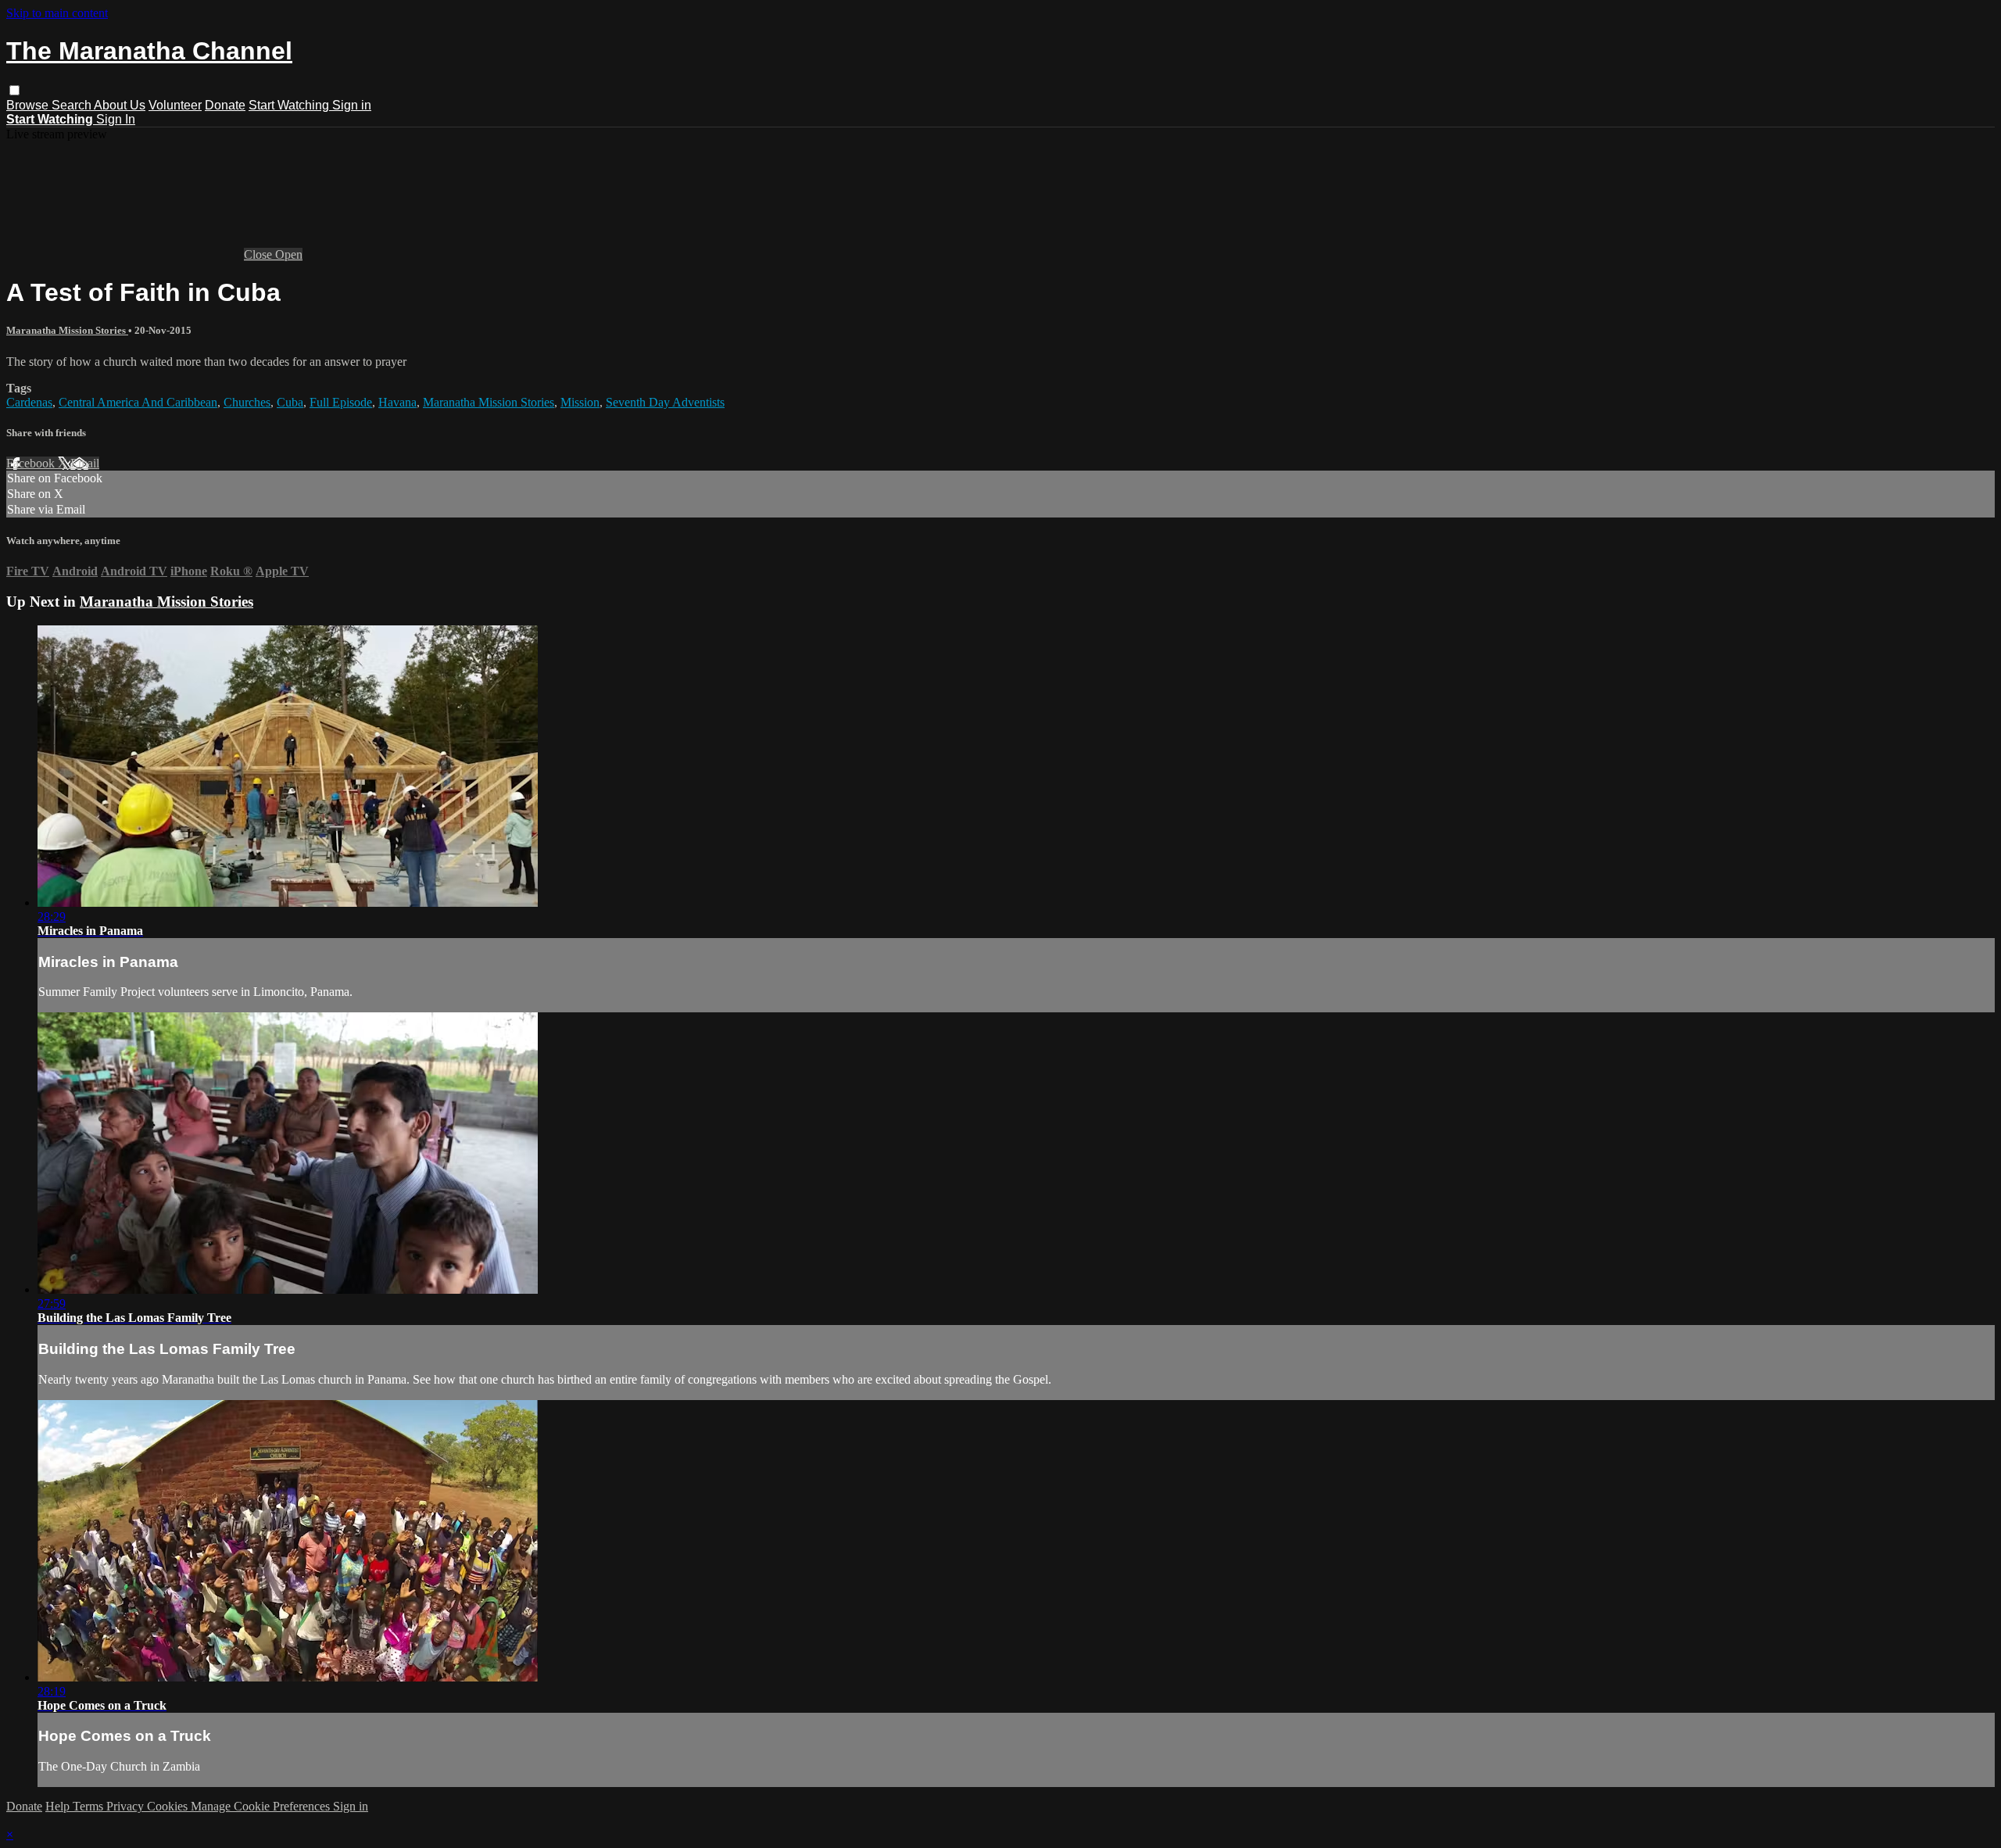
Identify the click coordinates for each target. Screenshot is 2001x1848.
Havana (397, 402)
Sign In (116, 119)
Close (260, 254)
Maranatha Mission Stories (67, 330)
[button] (14, 90)
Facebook (32, 463)
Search (73, 105)
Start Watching (290, 105)
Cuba (290, 402)
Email (85, 463)
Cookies (169, 1806)
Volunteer (175, 105)
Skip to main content (57, 13)
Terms (89, 1806)
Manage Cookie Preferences (262, 1806)
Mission (580, 402)
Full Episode (341, 402)
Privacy (127, 1806)
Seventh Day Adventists (665, 402)
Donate (225, 105)
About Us (120, 105)
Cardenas (29, 402)
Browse (29, 105)
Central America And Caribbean (138, 402)
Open (289, 254)
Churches (247, 402)
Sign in (352, 105)
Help (59, 1806)
